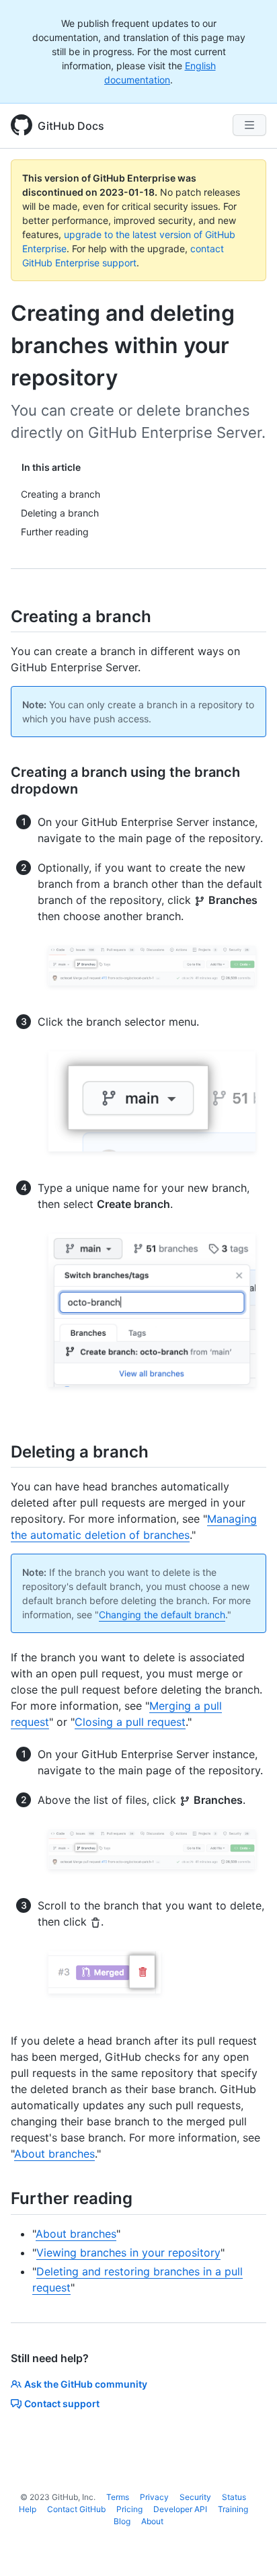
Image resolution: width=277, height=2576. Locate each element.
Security (195, 2497)
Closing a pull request (130, 1722)
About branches (54, 2154)
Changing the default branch (162, 1615)
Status (234, 2497)
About (152, 2521)
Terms (118, 2497)
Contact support (62, 2403)
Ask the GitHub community (86, 2384)
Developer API (180, 2509)
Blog (122, 2521)
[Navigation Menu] (249, 125)
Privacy (154, 2497)
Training (233, 2509)
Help (28, 2509)
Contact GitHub (76, 2509)
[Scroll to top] (247, 2546)
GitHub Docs (71, 126)
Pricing (129, 2509)
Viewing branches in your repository (128, 2252)
